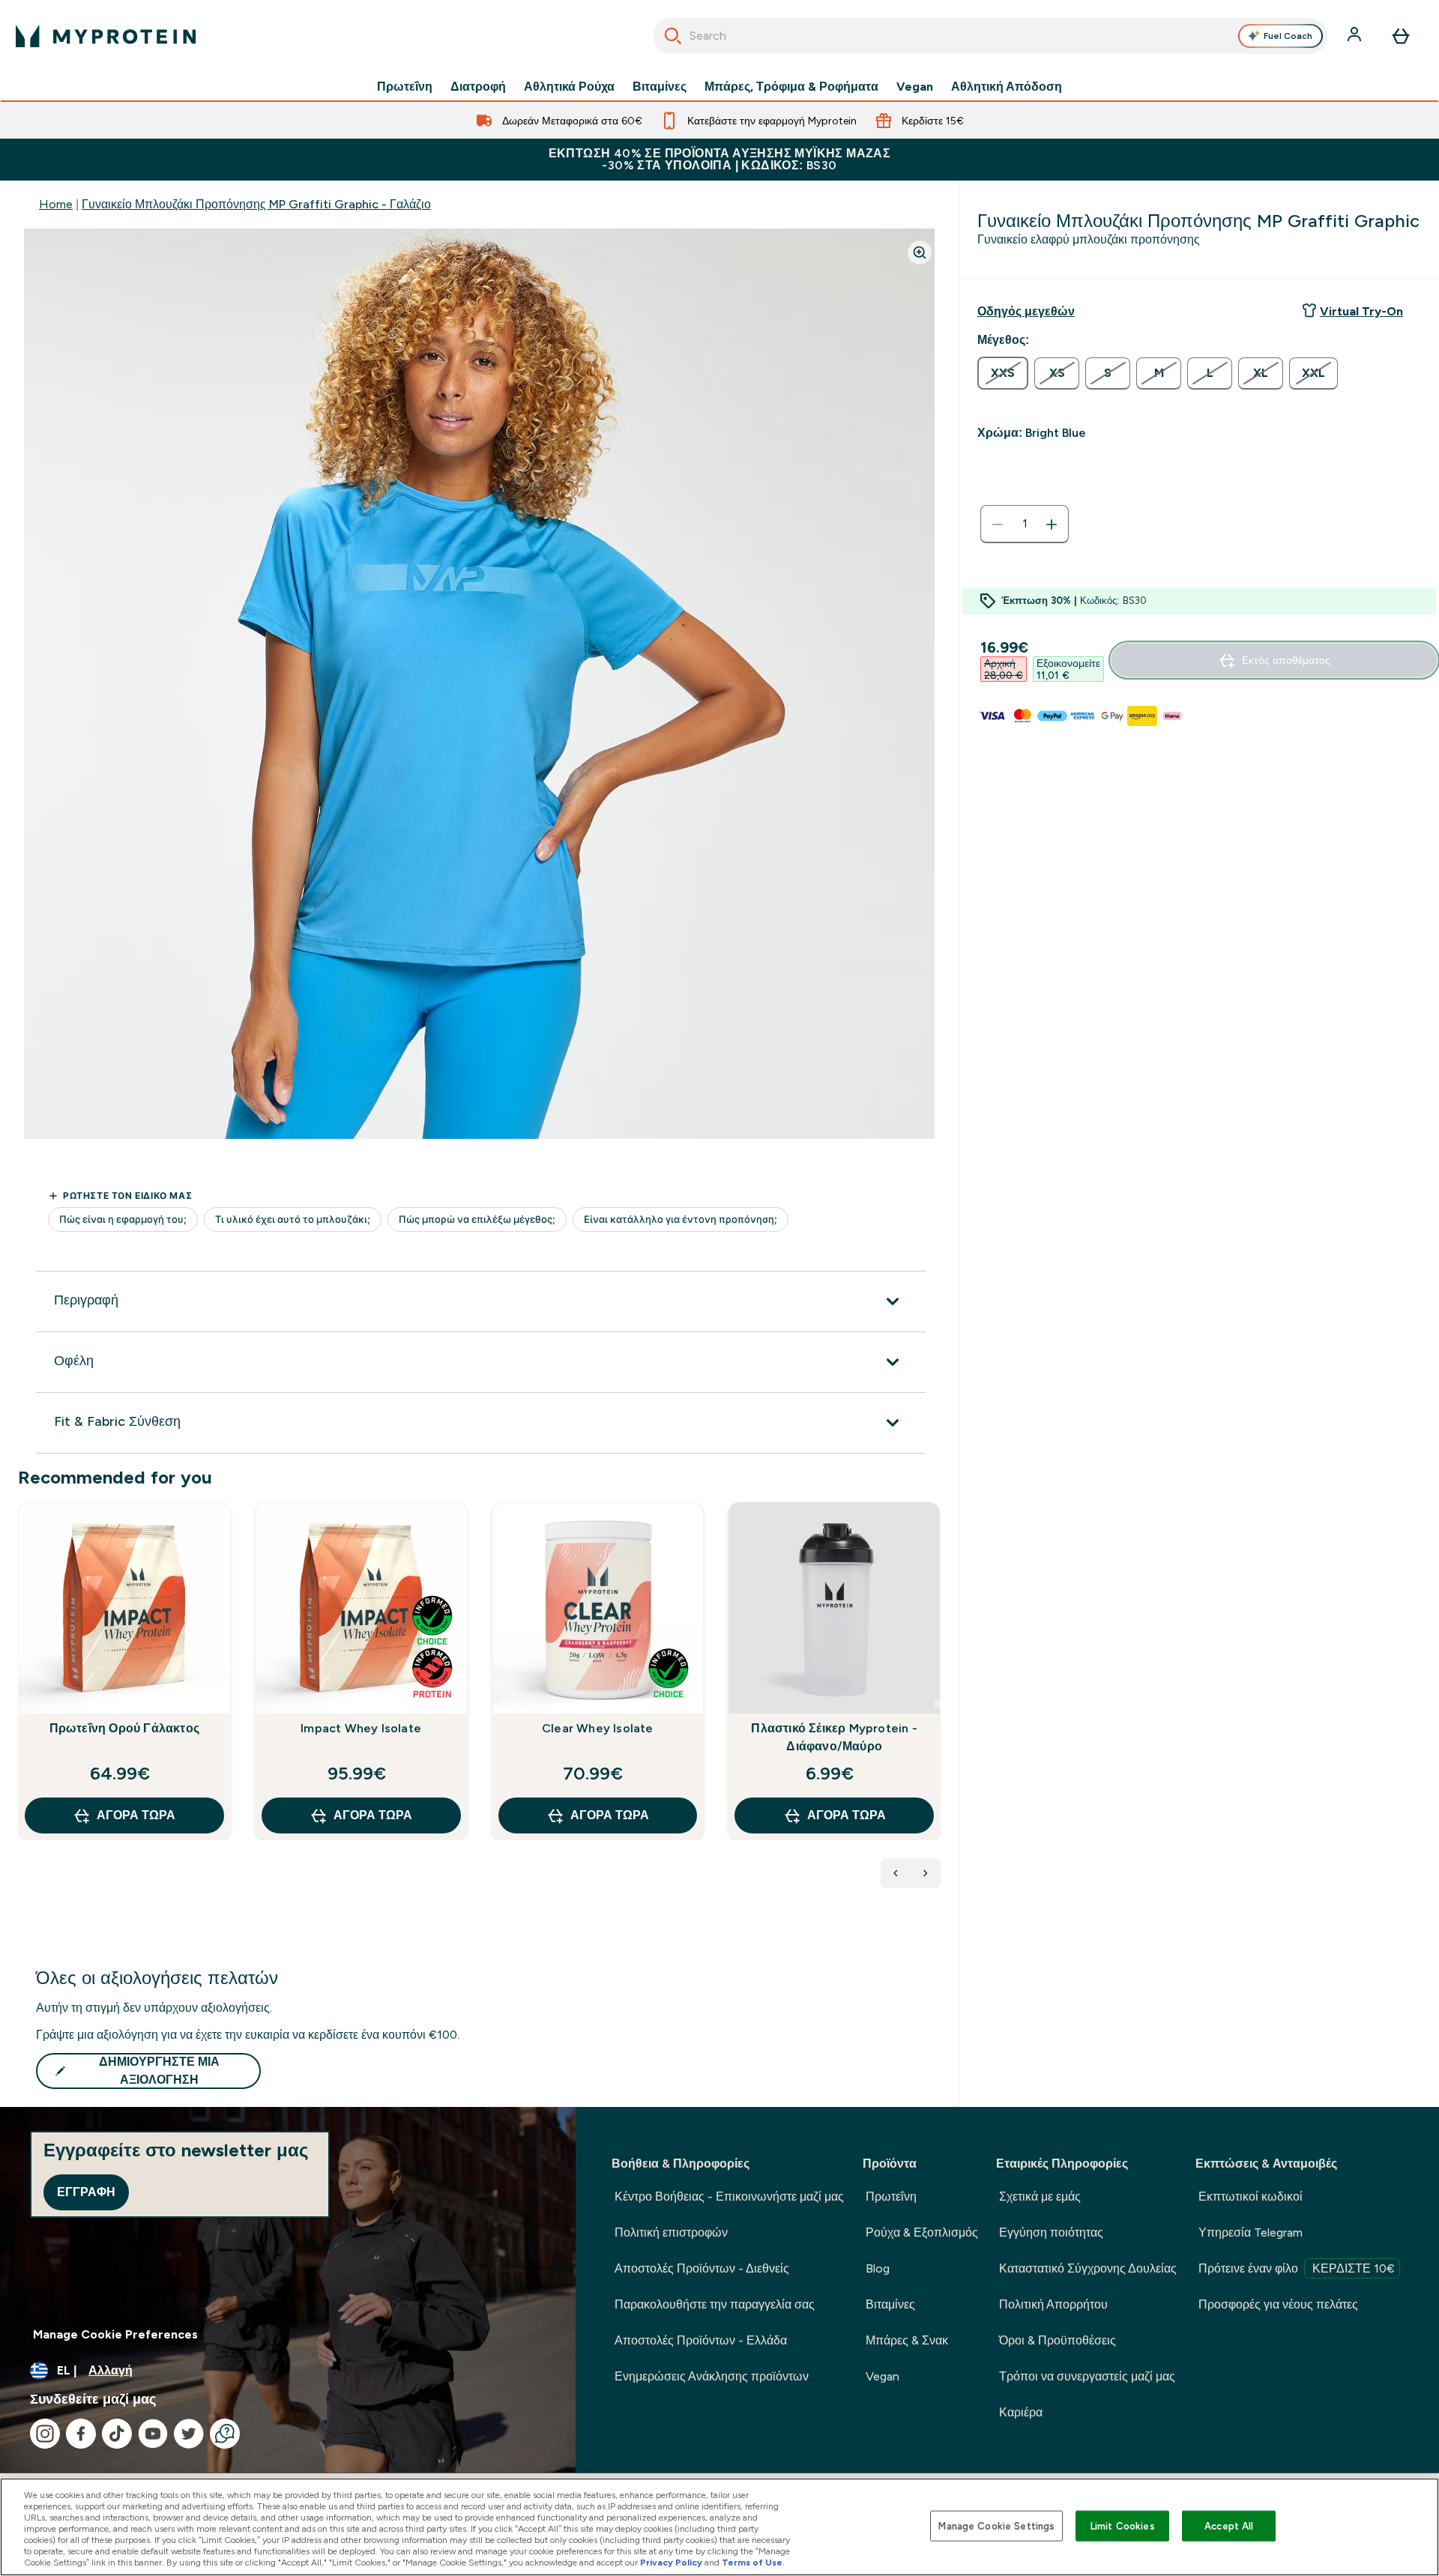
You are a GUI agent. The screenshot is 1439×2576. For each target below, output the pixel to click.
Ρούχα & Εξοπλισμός (922, 2232)
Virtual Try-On (1361, 311)
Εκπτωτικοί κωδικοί (1251, 2196)
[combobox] (990, 36)
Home (56, 204)
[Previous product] (896, 1873)
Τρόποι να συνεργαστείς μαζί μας (1087, 2376)
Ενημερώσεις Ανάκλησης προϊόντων (712, 2376)
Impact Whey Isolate (361, 1728)
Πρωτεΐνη (405, 87)
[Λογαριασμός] (1356, 36)
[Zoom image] (920, 253)
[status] (1025, 524)
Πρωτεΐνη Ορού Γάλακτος (124, 1728)
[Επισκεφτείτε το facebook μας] (81, 2434)
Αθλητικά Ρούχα (569, 87)
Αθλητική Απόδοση (1007, 87)
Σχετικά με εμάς (1040, 2196)
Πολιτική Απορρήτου (1053, 2304)
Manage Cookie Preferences (115, 2334)
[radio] (1003, 373)
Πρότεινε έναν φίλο (1297, 2268)
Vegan (915, 87)
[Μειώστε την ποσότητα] (998, 524)
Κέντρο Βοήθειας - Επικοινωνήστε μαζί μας (729, 2196)
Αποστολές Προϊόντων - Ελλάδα (701, 2340)
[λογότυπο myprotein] (106, 36)
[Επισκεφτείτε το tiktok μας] (117, 2434)
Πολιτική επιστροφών (671, 2232)
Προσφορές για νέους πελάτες (1278, 2304)
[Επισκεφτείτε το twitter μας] (189, 2434)
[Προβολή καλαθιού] (1401, 36)
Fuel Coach (1288, 36)
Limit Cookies (1123, 2525)
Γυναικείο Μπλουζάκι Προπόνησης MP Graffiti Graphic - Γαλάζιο (256, 204)
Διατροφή (478, 87)
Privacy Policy (671, 2563)
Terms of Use (752, 2563)
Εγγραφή (86, 2192)
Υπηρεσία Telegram (1251, 2232)
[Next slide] (938, 1704)
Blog (878, 2268)
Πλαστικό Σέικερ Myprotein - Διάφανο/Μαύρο (834, 1737)
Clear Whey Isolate (598, 1728)
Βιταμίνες (660, 87)
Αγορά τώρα (136, 1815)
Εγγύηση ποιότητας (1051, 2232)
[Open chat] (225, 2434)
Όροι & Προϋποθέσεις (1058, 2340)
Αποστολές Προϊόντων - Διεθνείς (702, 2268)
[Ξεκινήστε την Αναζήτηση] (673, 36)
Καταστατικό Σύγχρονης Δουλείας (1088, 2268)
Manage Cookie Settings (996, 2525)
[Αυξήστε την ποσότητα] (1052, 524)
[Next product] (926, 1873)
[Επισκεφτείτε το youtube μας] (153, 2434)
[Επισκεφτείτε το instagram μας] (45, 2434)
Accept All (1229, 2525)
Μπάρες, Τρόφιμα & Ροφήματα (791, 87)
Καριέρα (1021, 2412)
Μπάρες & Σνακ (907, 2340)
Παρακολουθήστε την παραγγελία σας (715, 2304)
